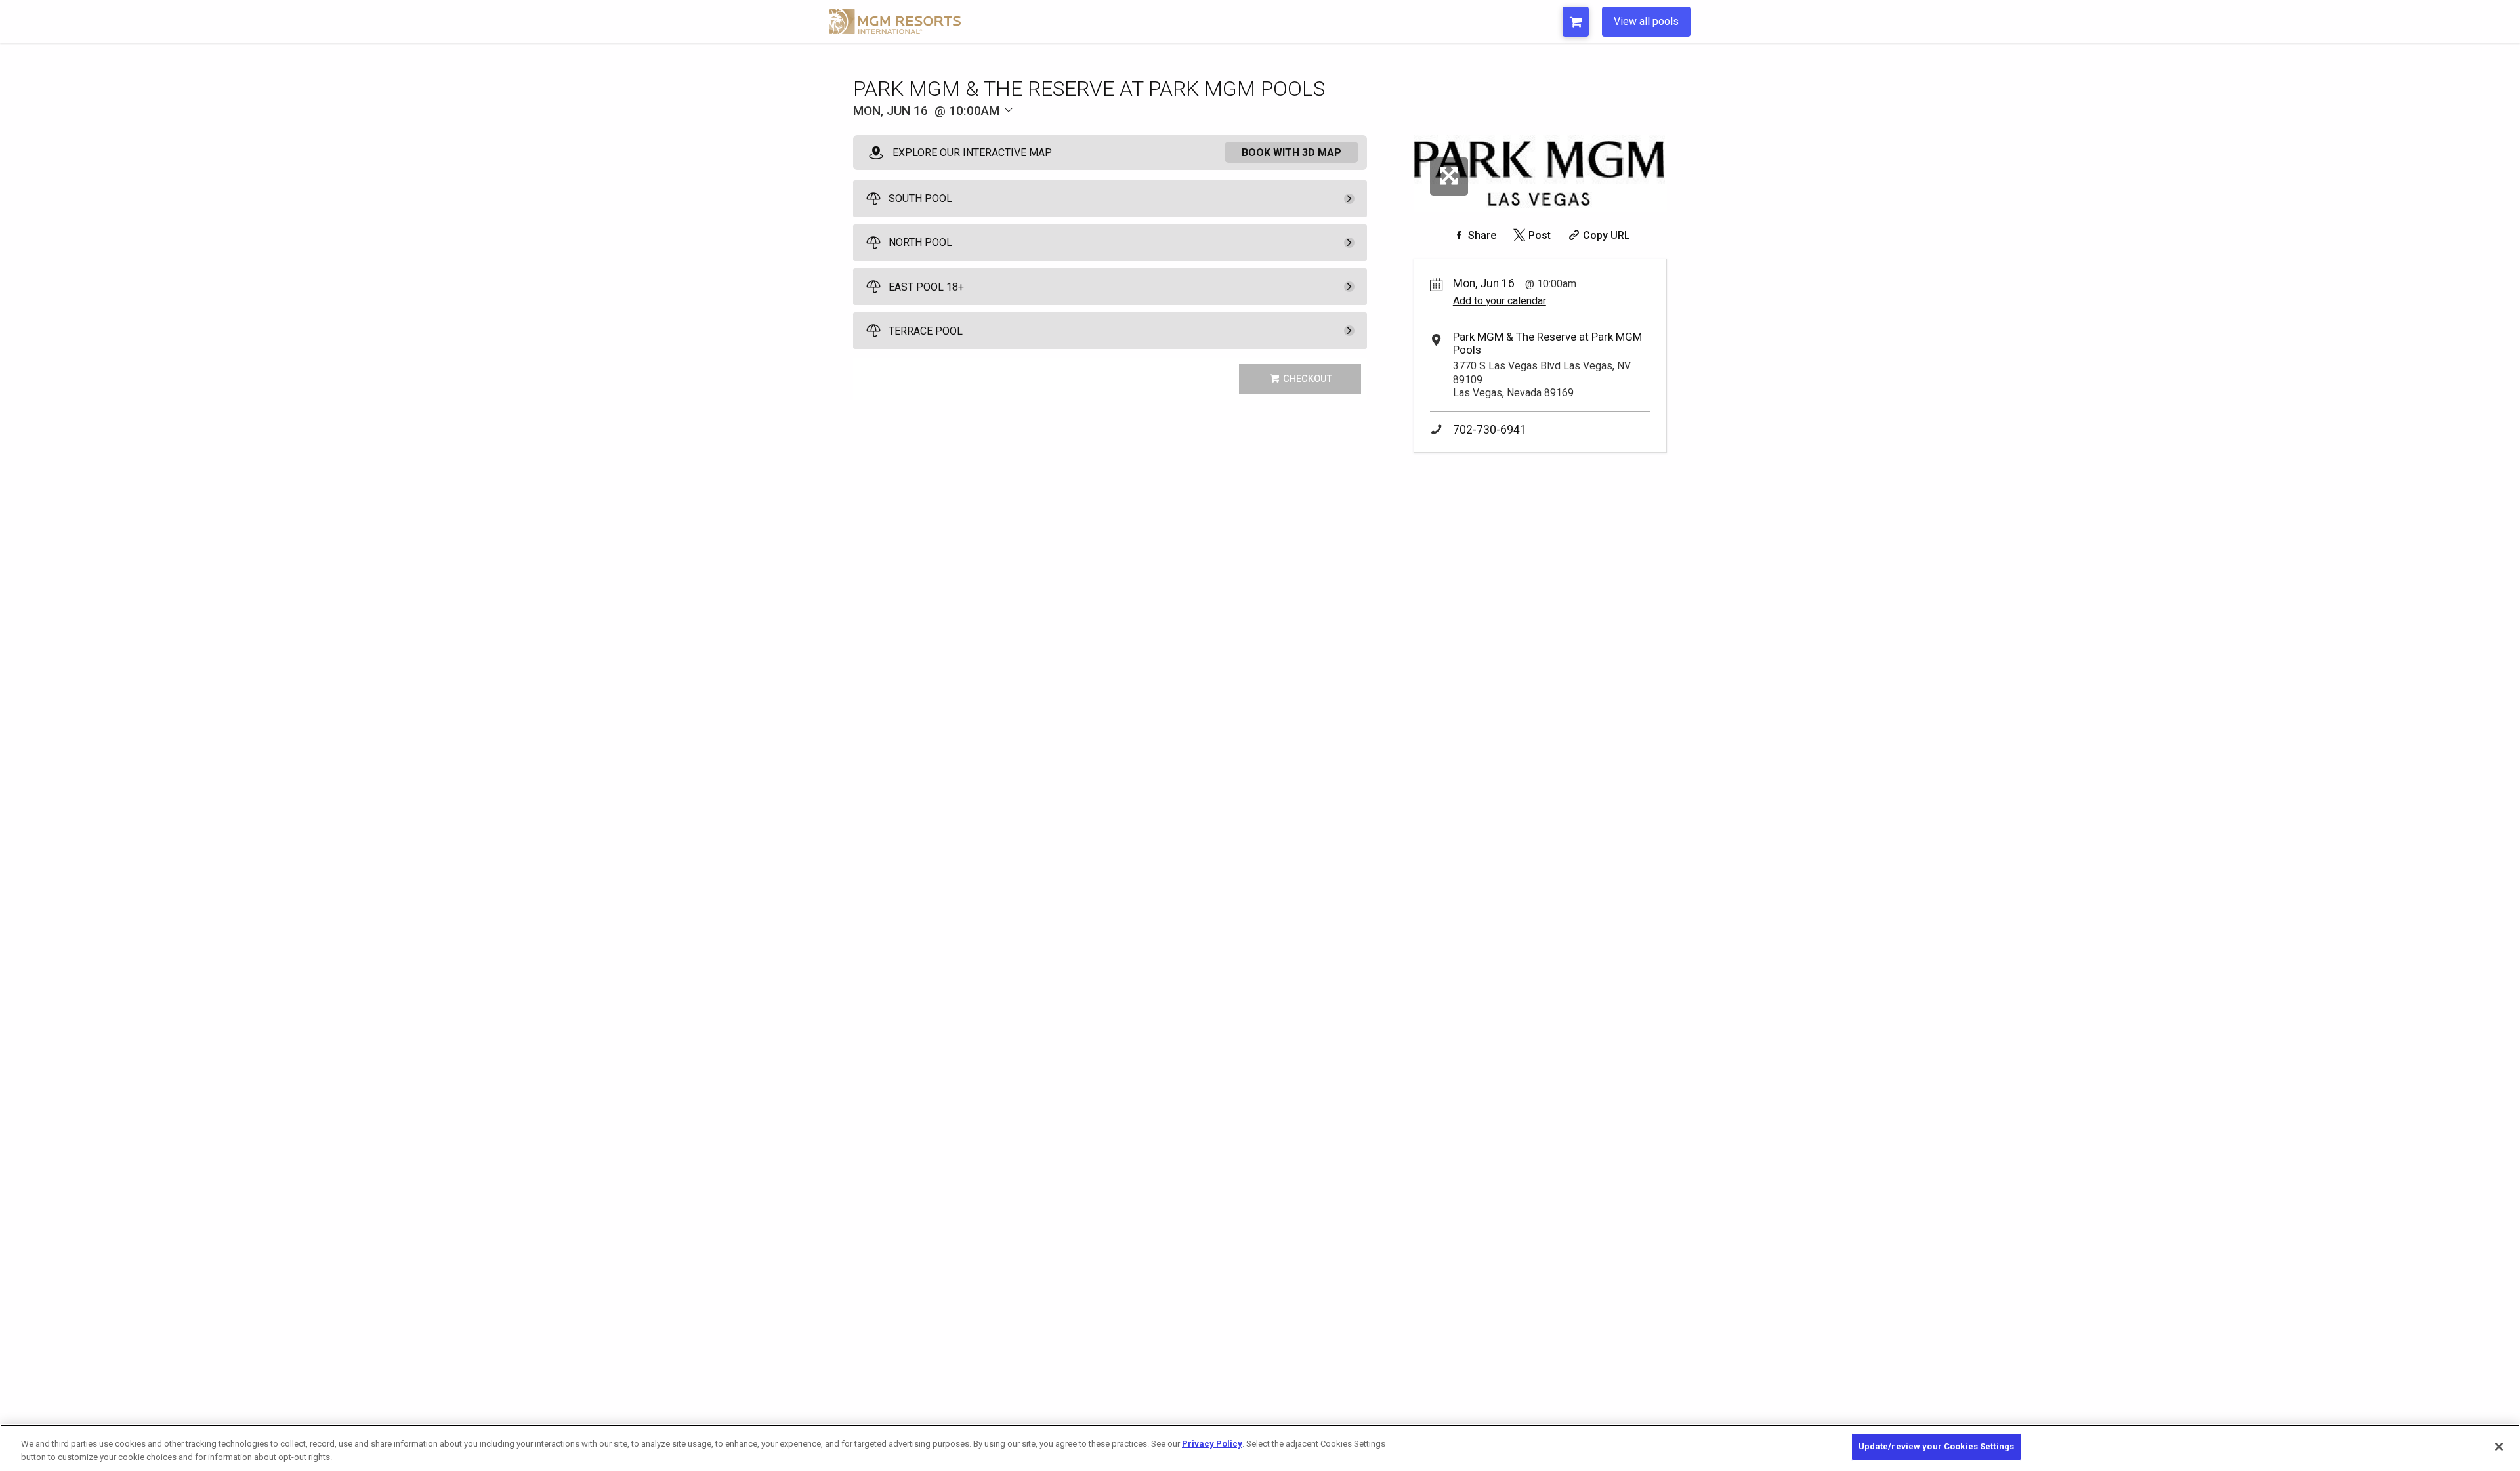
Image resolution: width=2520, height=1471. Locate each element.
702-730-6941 (1490, 430)
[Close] (2499, 1447)
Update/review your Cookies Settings (1937, 1446)
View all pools (1646, 21)
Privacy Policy (1212, 1444)
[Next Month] (1067, 132)
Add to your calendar (1500, 301)
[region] (1260, 1448)
